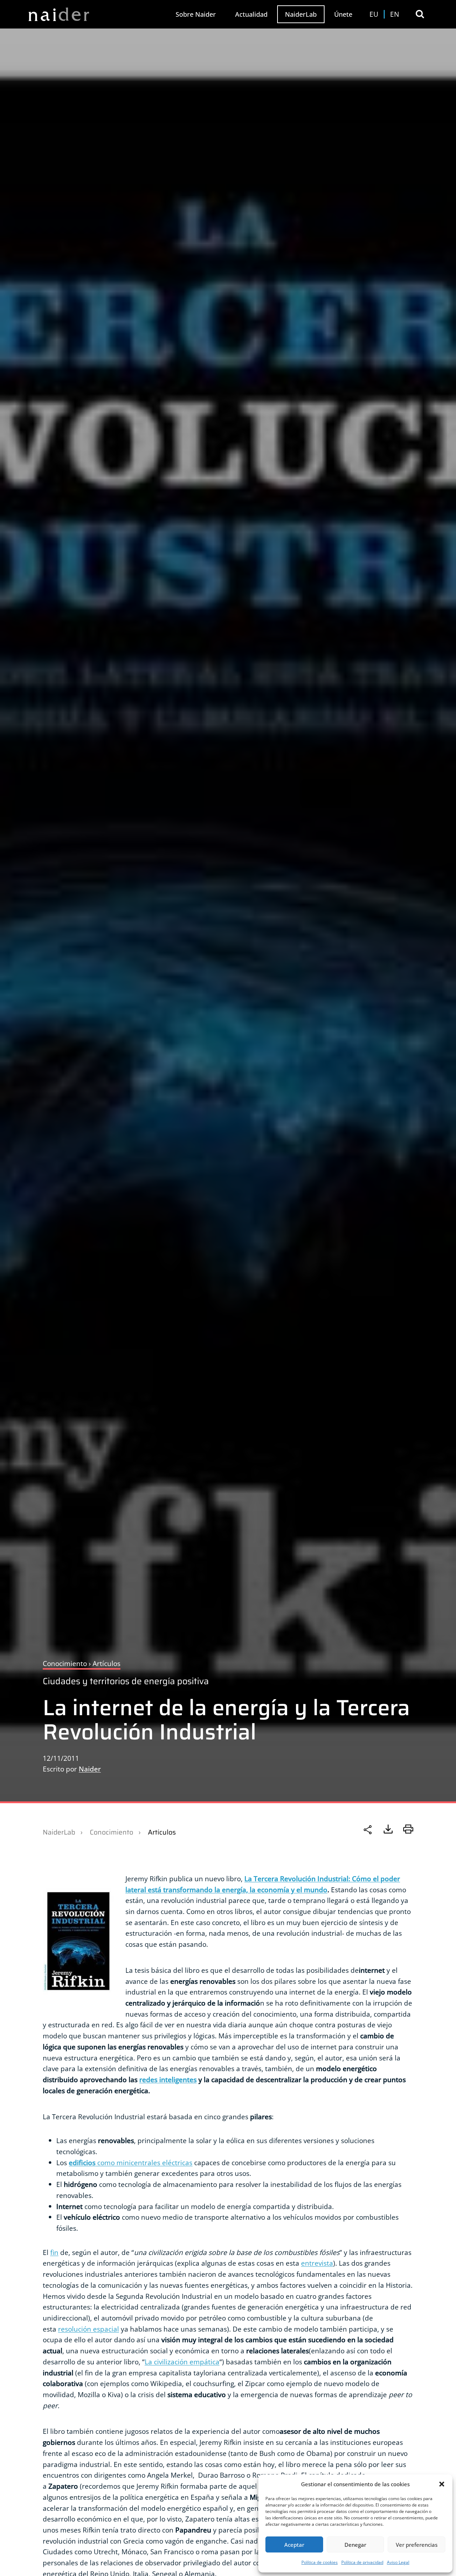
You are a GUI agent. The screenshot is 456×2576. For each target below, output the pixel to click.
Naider (90, 1769)
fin (54, 2252)
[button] (442, 2484)
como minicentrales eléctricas (131, 2163)
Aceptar (294, 2545)
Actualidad (251, 14)
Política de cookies (320, 2562)
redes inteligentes (168, 2080)
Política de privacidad (362, 2562)
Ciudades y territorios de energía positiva (126, 1681)
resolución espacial (89, 2329)
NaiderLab (301, 14)
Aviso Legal (398, 2562)
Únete (343, 14)
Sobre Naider (196, 14)
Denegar (355, 2545)
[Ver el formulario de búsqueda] (420, 14)
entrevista (317, 2263)
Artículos (162, 1832)
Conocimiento (112, 1832)
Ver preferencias (417, 2545)
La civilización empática (182, 2362)
